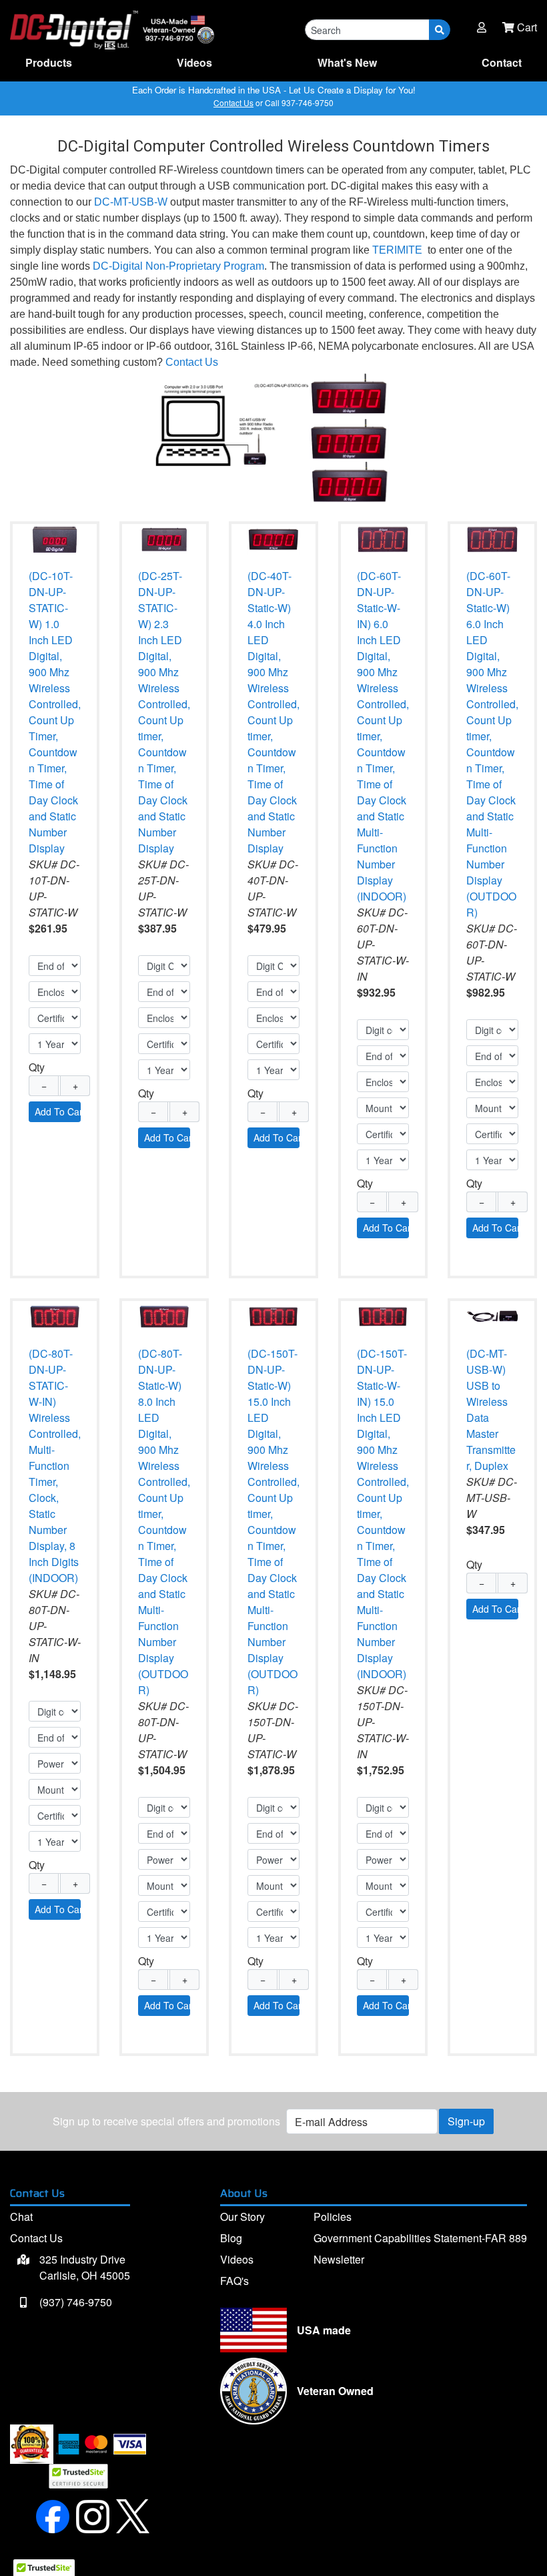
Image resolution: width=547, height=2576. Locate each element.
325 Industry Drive (83, 2267)
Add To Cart (58, 1111)
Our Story (242, 2217)
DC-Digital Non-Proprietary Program (178, 266)
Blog (231, 2238)
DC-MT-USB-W (131, 202)
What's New (347, 62)
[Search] (440, 30)
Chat (21, 2217)
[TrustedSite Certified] (78, 2476)
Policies (333, 2217)
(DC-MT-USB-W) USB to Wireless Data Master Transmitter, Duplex (491, 1409)
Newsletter (339, 2259)
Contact (502, 62)
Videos (194, 62)
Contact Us (233, 102)
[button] (482, 27)
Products (49, 62)
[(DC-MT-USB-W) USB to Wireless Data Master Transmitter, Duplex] (492, 1315)
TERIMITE (397, 250)
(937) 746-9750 (74, 2302)
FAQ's (234, 2281)
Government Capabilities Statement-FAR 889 (420, 2238)
